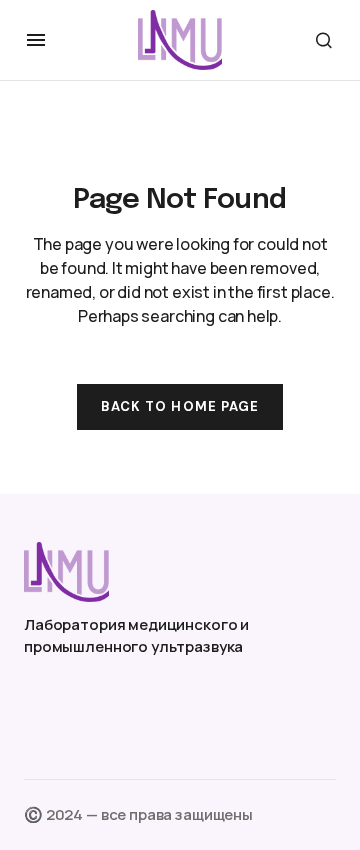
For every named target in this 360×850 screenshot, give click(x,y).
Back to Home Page (180, 406)
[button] (36, 40)
